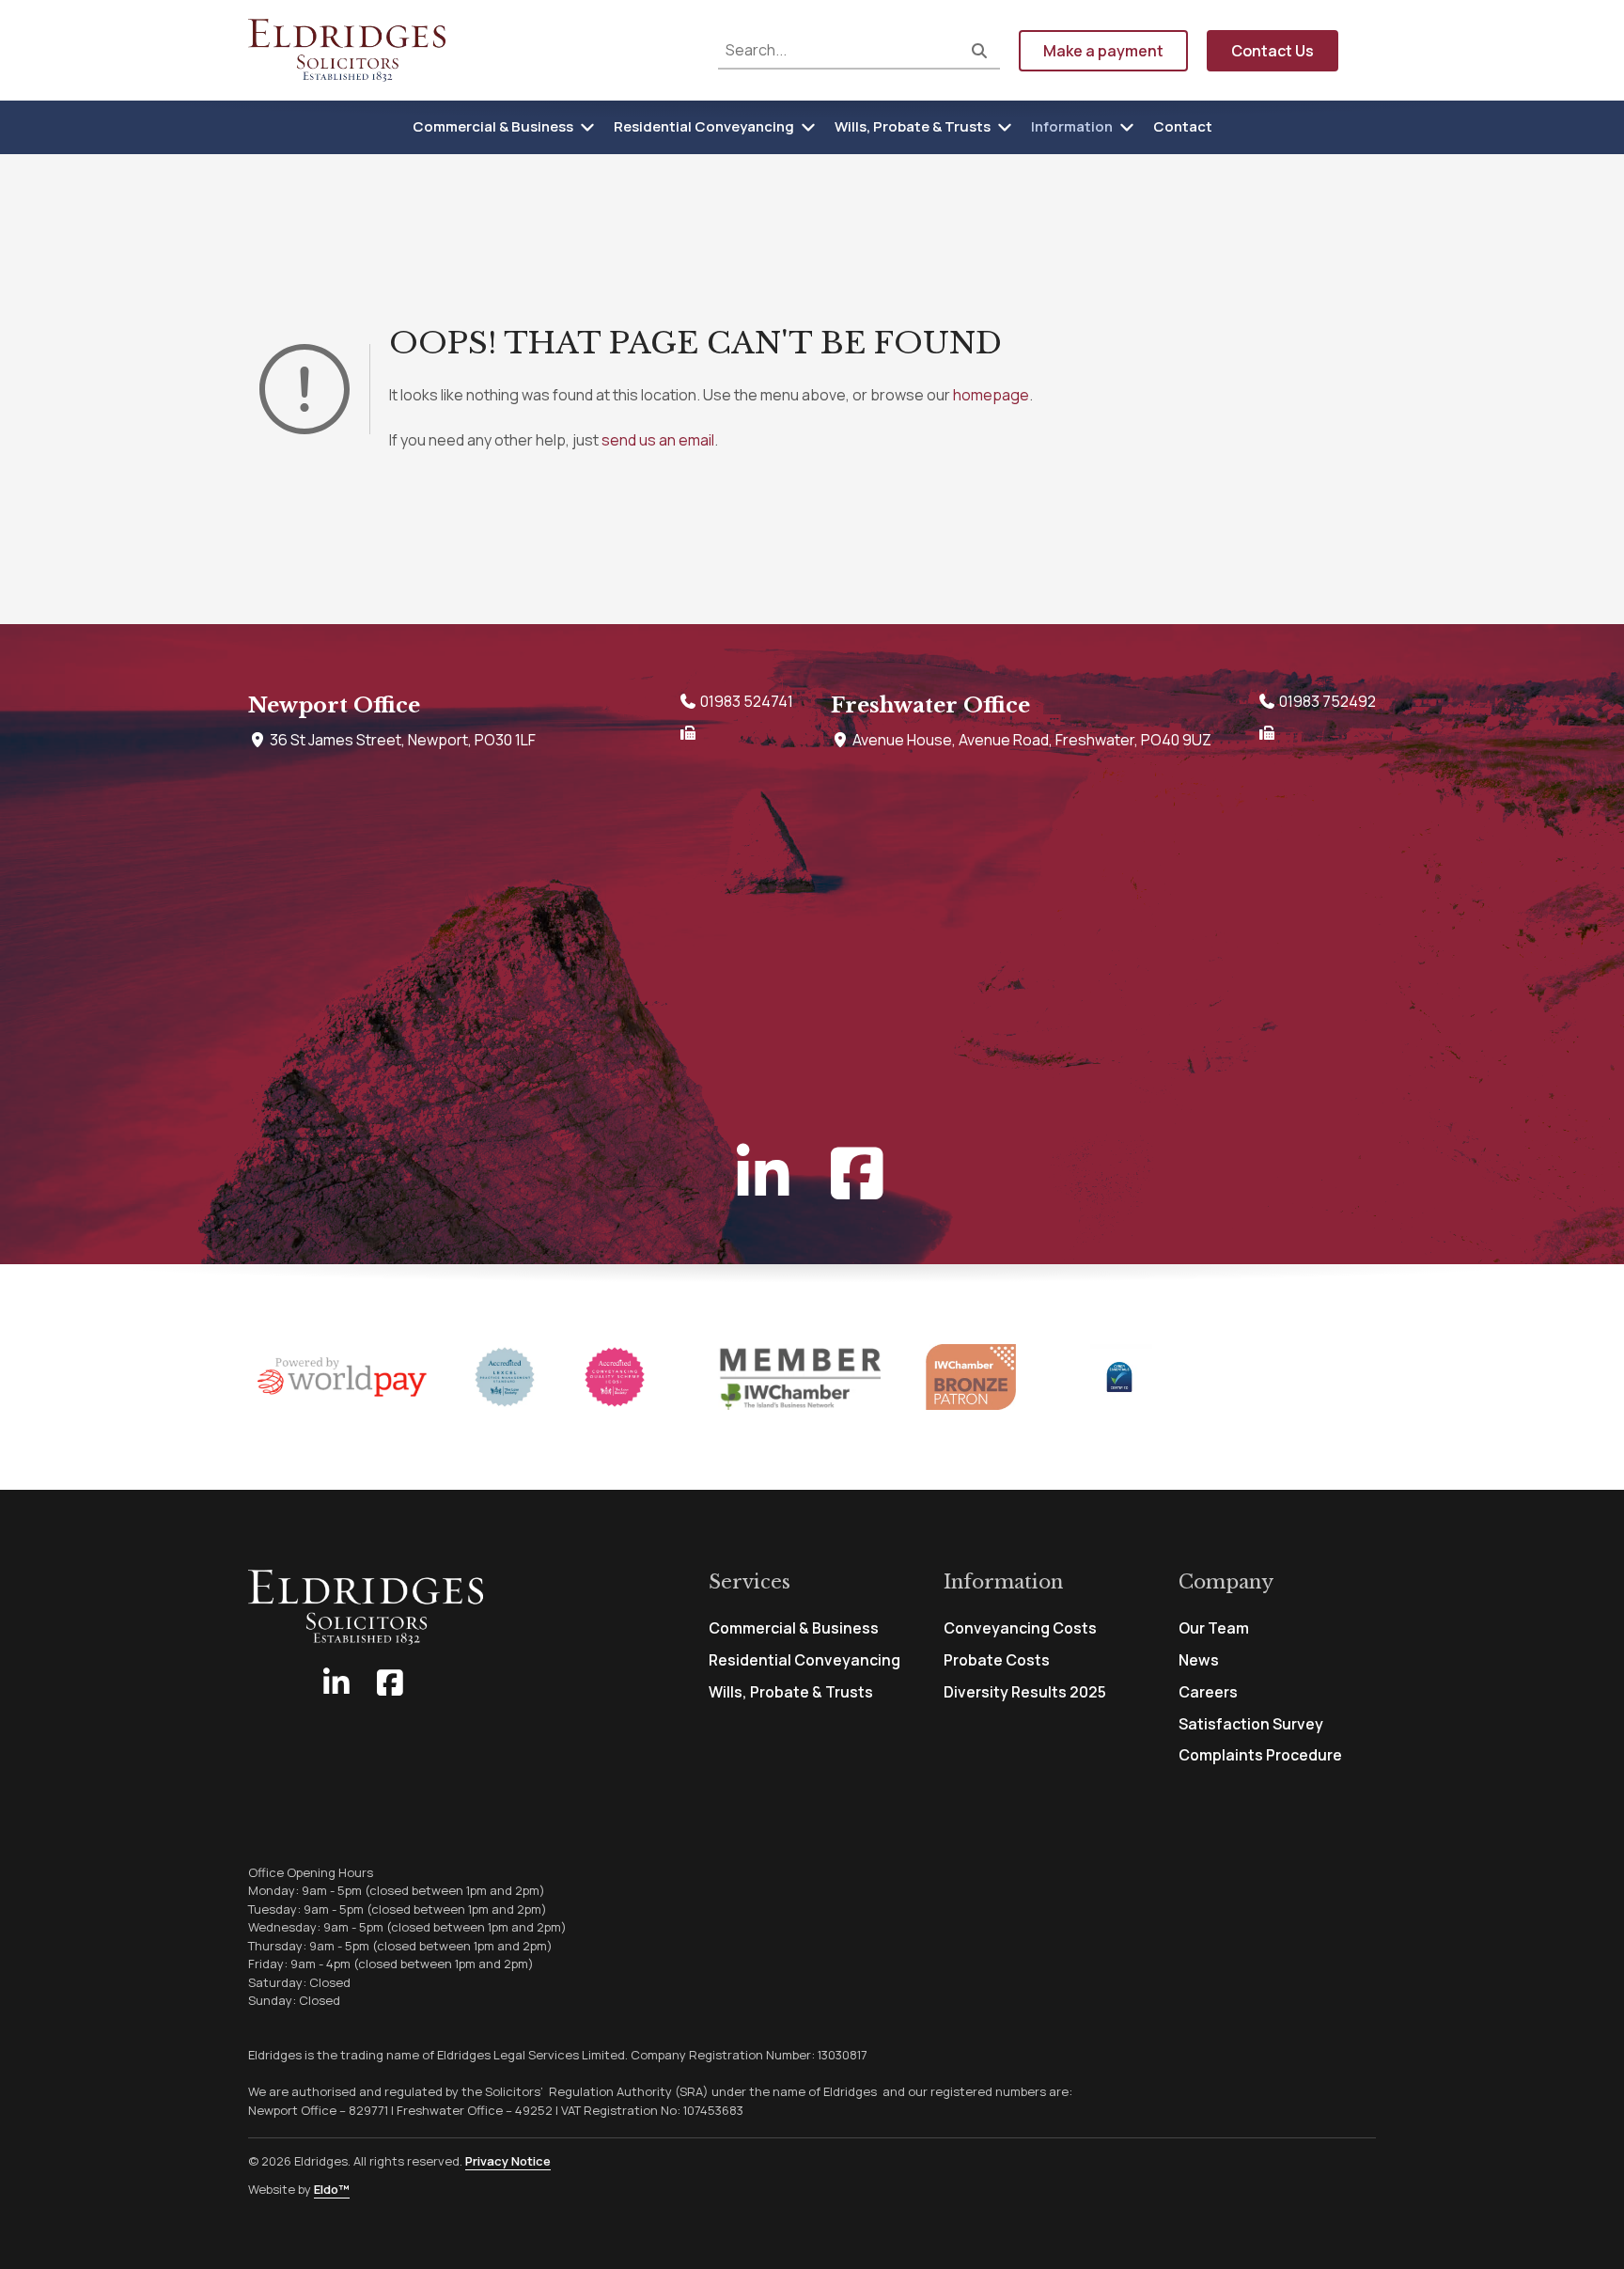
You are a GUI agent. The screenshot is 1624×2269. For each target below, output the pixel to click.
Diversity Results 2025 (1025, 1692)
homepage (991, 395)
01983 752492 (1326, 701)
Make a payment (1103, 51)
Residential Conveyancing (704, 126)
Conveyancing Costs (1020, 1628)
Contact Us (1273, 51)
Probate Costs (997, 1660)
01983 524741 (745, 701)
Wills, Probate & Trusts (913, 126)
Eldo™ (332, 2189)
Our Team (1214, 1628)
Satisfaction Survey (1251, 1724)
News (1199, 1660)
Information (1072, 126)
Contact (1183, 126)
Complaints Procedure (1260, 1755)
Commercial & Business (493, 126)
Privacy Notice (508, 2161)
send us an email (658, 440)
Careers (1208, 1692)
